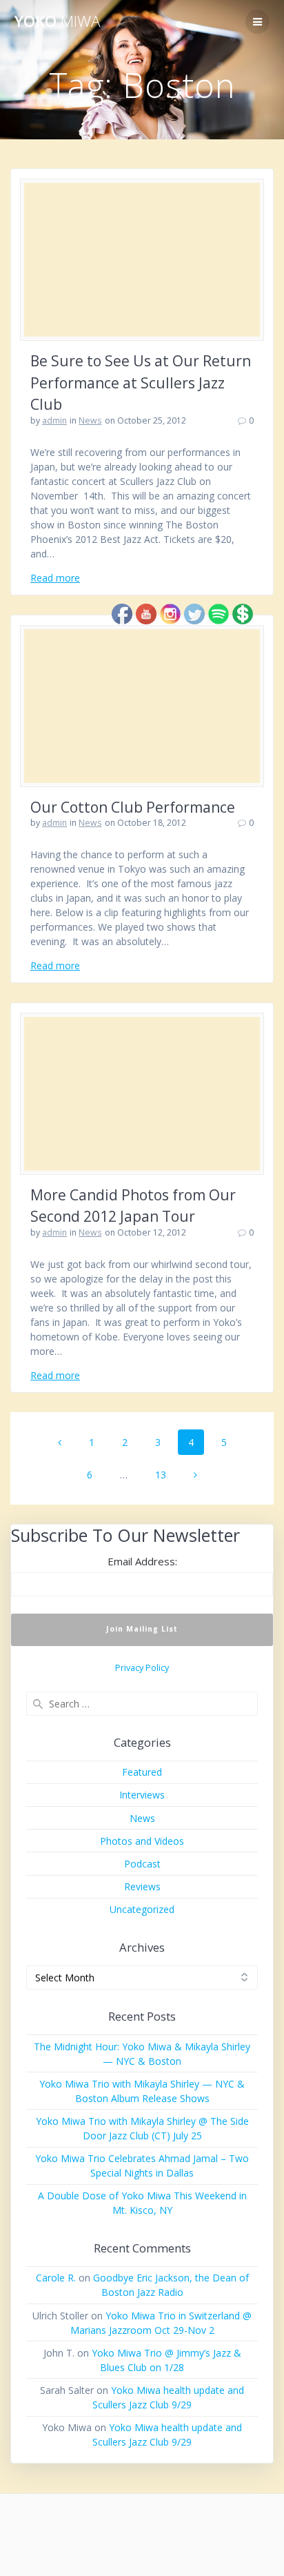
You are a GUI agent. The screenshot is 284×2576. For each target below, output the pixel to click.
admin (54, 420)
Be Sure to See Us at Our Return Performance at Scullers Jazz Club (141, 383)
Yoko (57, 21)
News (90, 420)
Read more (55, 578)
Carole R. (56, 2278)
